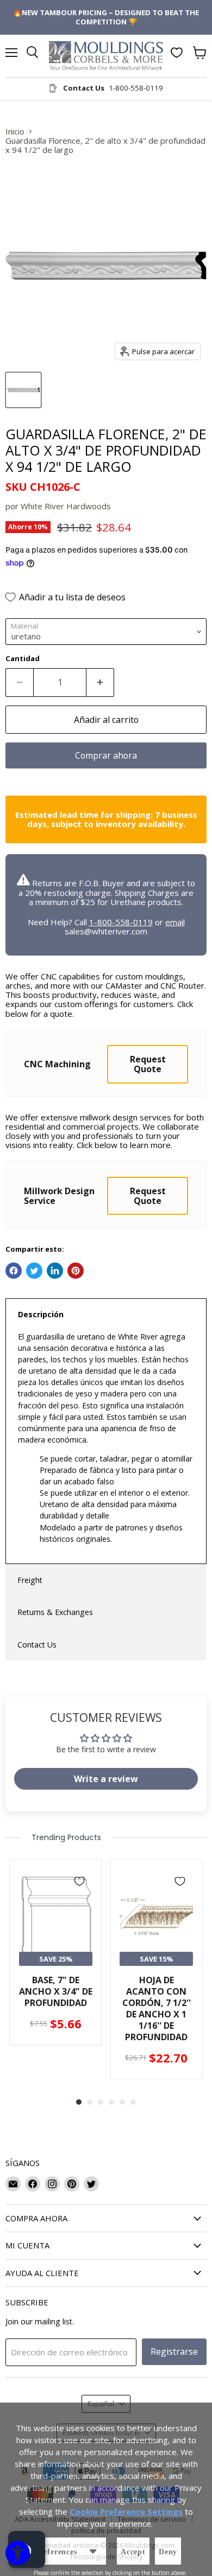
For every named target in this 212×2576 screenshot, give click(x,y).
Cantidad (23, 659)
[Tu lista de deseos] (177, 53)
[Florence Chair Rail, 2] (23, 390)
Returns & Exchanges (55, 1612)
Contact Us (37, 1645)
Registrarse (174, 2351)
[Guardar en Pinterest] (76, 1271)
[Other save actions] (93, 2551)
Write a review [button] (106, 1779)
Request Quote (148, 1064)
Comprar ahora (106, 755)
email (175, 922)
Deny (168, 2552)
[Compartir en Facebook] (14, 1271)
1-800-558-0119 (121, 922)
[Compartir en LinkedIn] (55, 1271)
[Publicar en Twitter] (34, 1271)
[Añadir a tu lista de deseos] (79, 1881)
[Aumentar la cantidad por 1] (100, 682)
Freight (30, 1580)
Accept (133, 2552)
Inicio (15, 132)
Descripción (41, 1314)
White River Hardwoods (66, 506)
